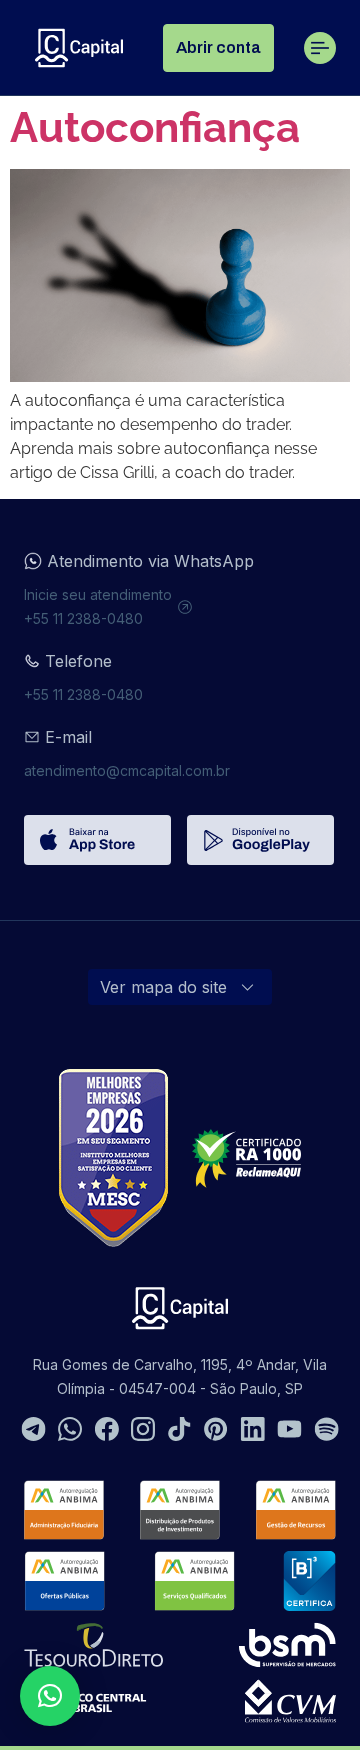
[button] (50, 1696)
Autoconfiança (155, 127)
